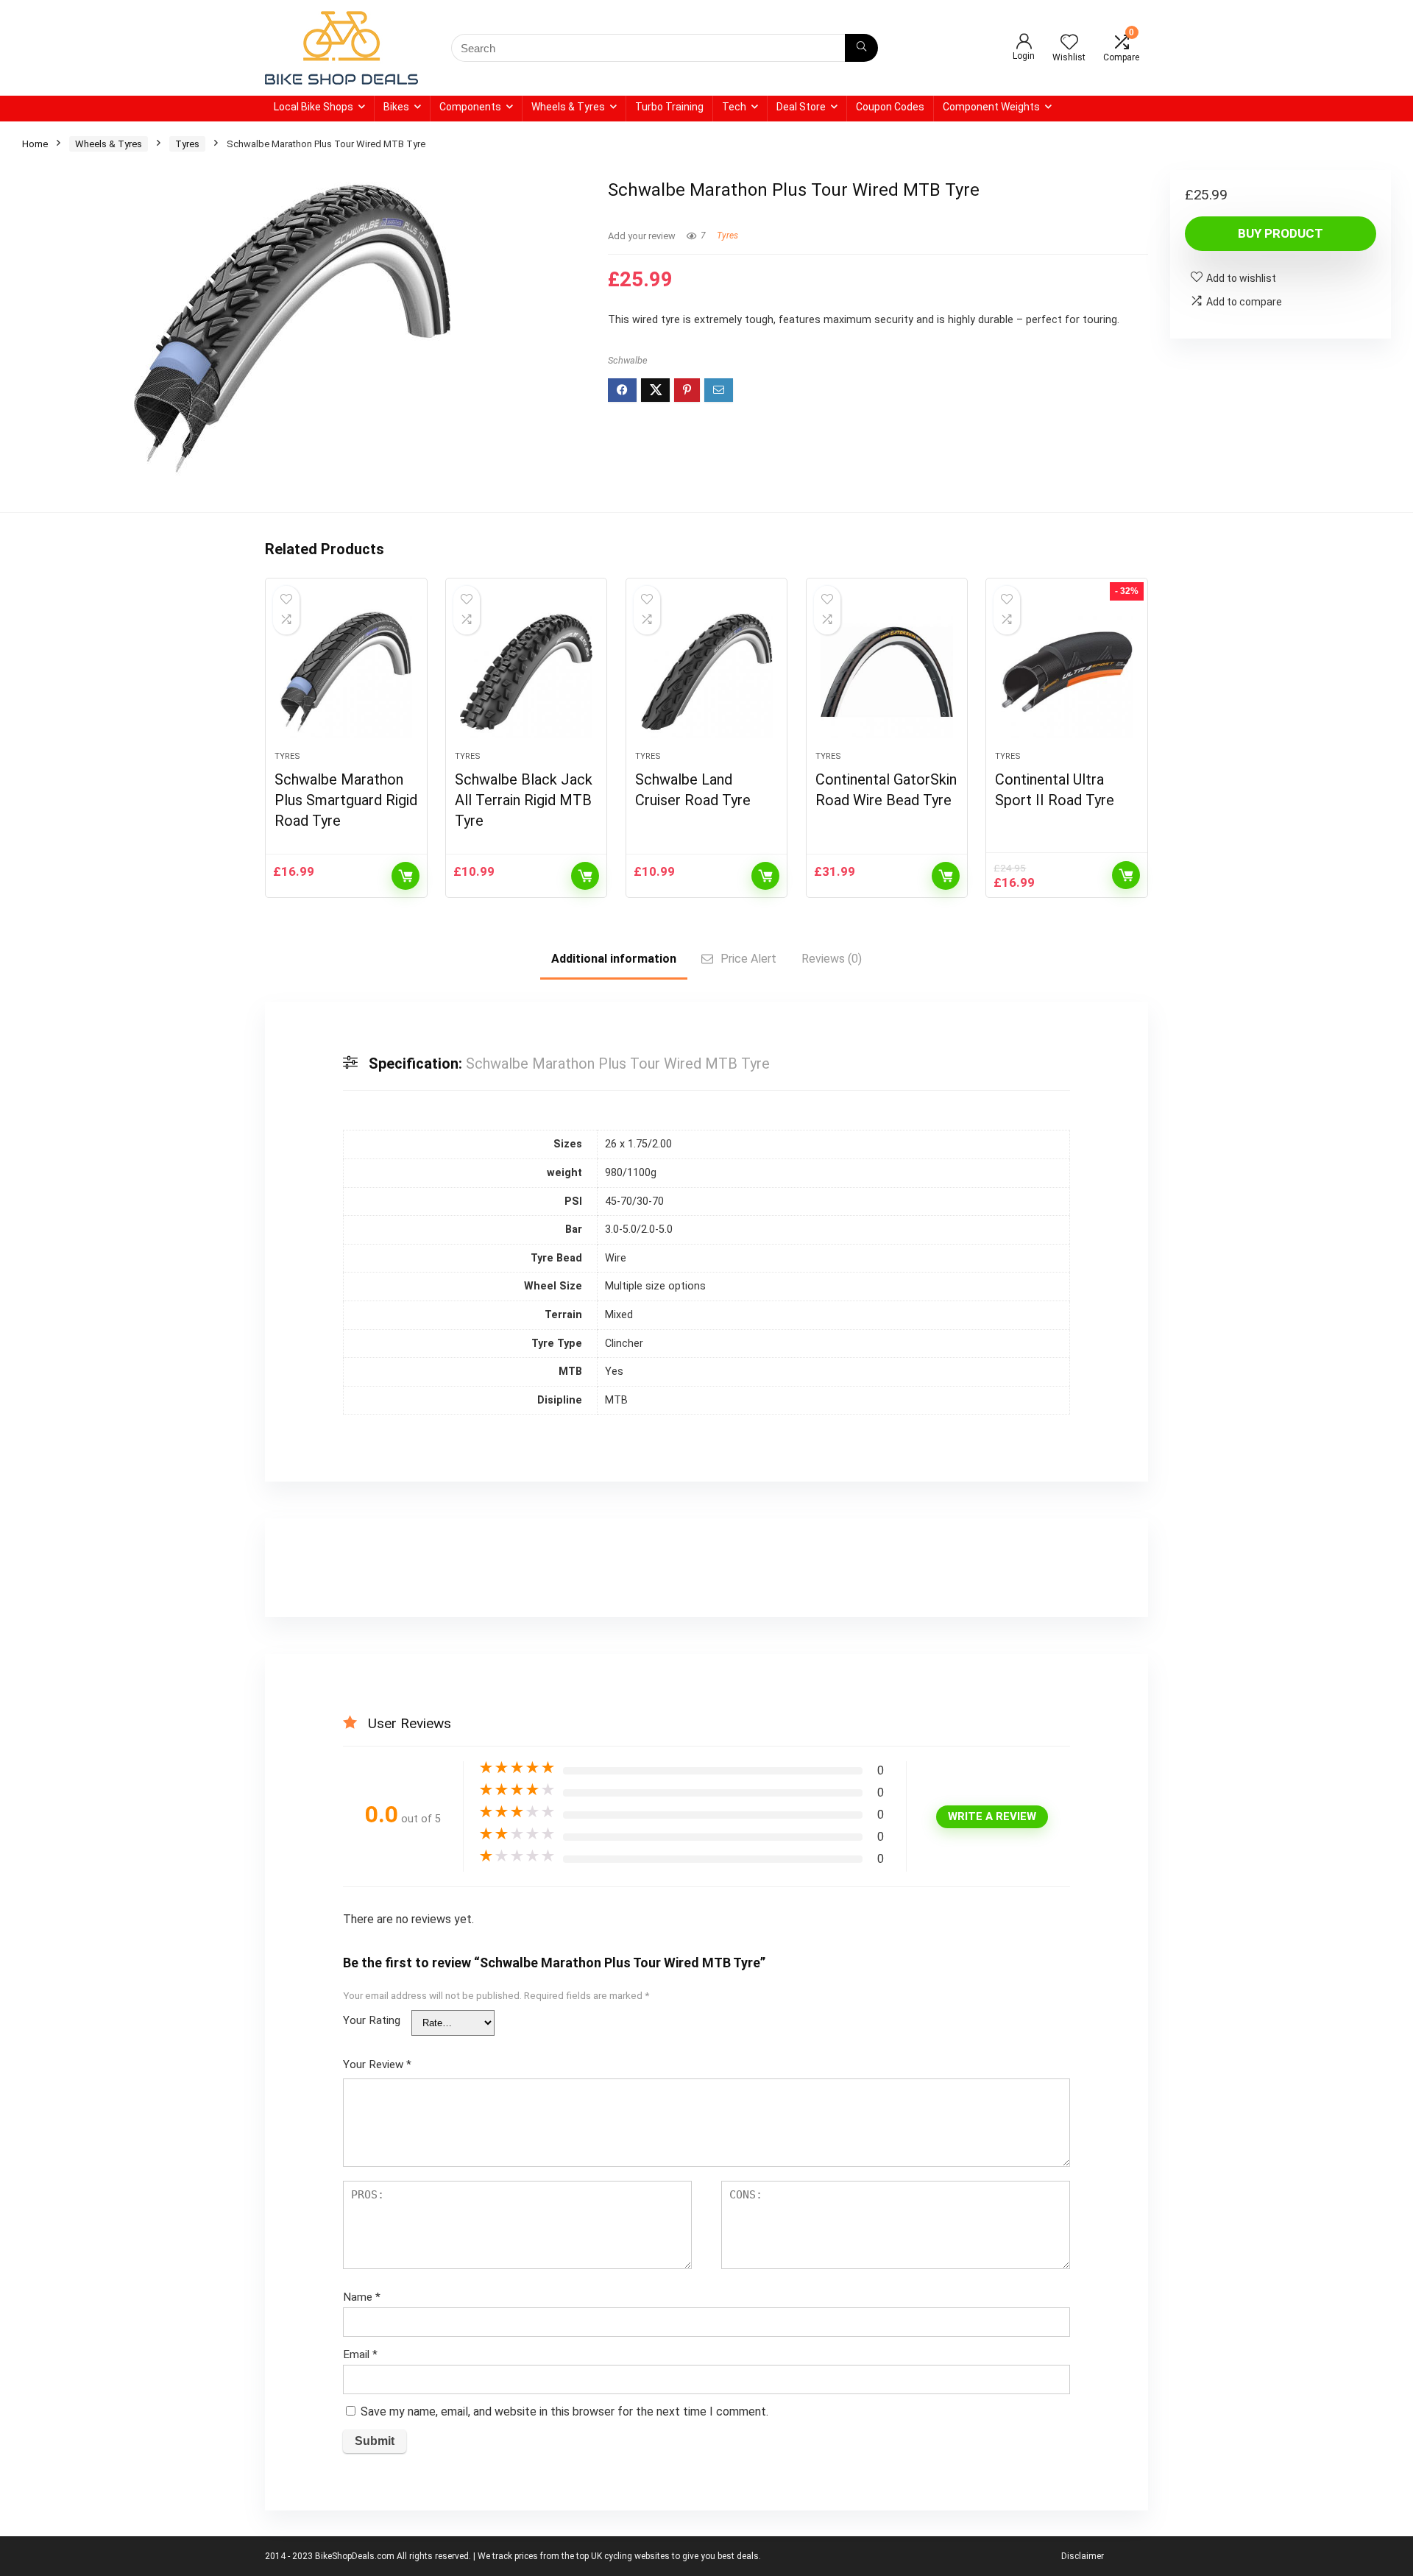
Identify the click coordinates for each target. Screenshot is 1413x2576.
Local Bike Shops (314, 107)
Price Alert (748, 959)
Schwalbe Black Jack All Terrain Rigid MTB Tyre (524, 800)
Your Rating (372, 2020)
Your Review (377, 2064)
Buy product (1281, 233)
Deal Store (801, 107)
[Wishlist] (1069, 43)
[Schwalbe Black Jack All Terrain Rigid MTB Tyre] (526, 672)
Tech (734, 107)
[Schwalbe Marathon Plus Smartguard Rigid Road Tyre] (346, 672)
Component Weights (991, 107)
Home (35, 144)
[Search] (861, 48)
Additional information (614, 959)
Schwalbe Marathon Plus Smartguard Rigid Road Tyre (346, 800)
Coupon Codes (890, 107)
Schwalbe (628, 360)
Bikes (396, 107)
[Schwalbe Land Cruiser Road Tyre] (706, 672)
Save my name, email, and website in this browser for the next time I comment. (564, 2412)
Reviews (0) (832, 959)
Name (362, 2297)
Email (360, 2354)
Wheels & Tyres (568, 107)
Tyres (187, 144)
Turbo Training (669, 107)
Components (470, 107)
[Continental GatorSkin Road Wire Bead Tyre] (887, 672)
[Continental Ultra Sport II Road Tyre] (1066, 672)
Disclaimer (1083, 2556)
